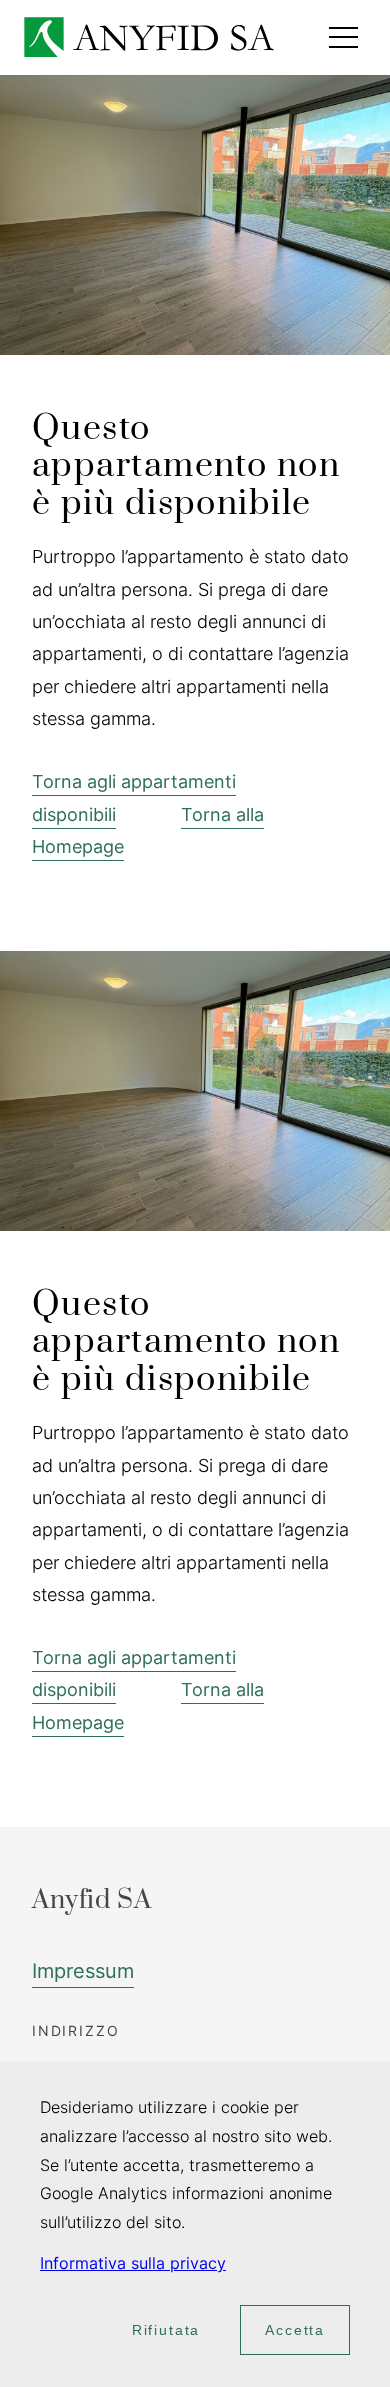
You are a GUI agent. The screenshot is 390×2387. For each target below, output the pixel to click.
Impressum (83, 1971)
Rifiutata (166, 2330)
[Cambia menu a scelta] (343, 37)
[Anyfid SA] (149, 37)
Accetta (295, 2330)
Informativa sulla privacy (133, 2263)
